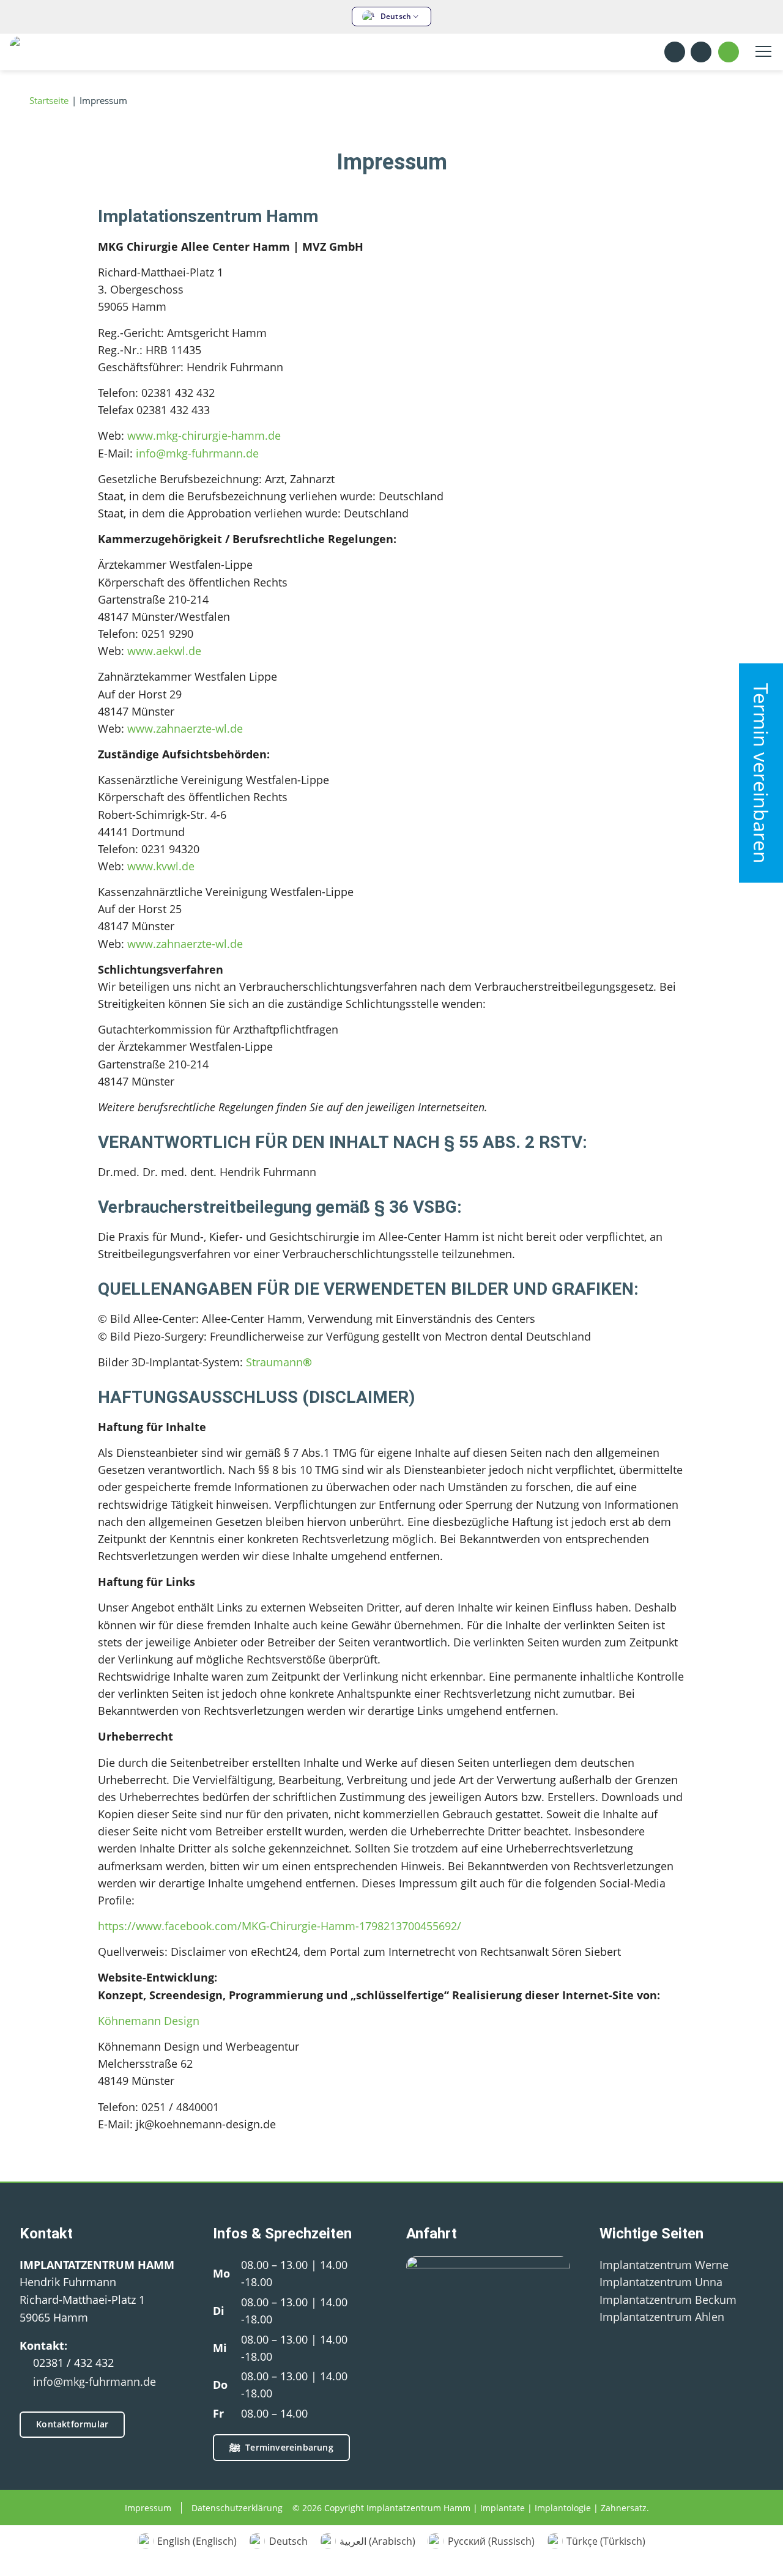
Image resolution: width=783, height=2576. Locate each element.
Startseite (48, 101)
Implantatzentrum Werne (664, 2265)
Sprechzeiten (702, 52)
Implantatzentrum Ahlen (662, 2317)
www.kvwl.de (161, 866)
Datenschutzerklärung (237, 2508)
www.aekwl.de (164, 651)
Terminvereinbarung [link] (289, 2447)
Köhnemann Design (149, 2021)
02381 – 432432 (729, 52)
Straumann (279, 1362)
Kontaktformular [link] (72, 2424)
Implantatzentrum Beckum (668, 2300)
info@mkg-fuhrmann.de (197, 453)
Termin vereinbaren (761, 773)
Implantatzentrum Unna (661, 2282)
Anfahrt (675, 52)
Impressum (148, 2508)
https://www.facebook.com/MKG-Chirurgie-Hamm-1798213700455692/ (280, 1926)
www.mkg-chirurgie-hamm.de (204, 435)
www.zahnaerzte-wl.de (185, 728)
